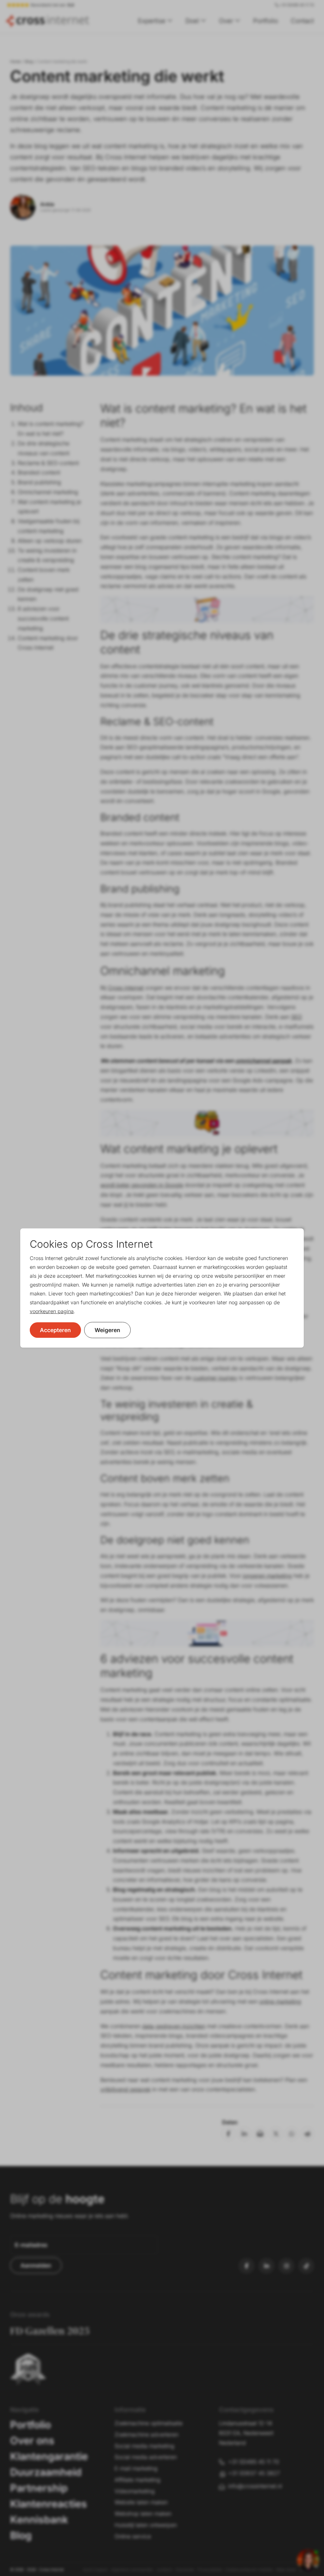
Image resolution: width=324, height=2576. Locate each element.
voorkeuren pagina (52, 1311)
